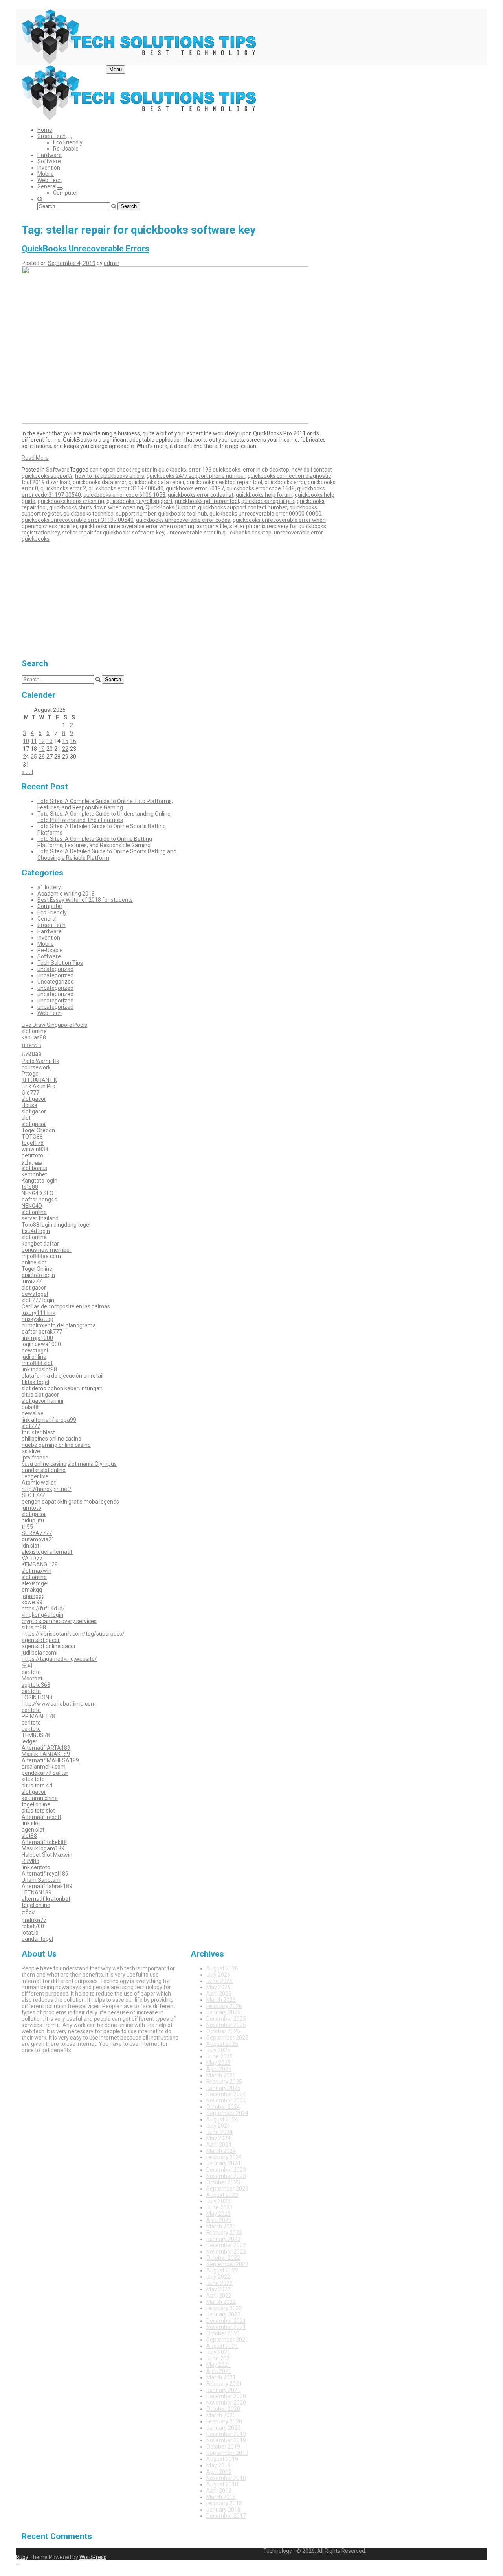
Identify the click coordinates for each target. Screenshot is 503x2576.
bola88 (30, 1407)
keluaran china (40, 1798)
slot (26, 1118)
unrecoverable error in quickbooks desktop (219, 533)
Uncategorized (56, 982)
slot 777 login (38, 1300)
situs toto (33, 1779)
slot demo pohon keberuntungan (62, 1388)
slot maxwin (37, 1571)
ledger (29, 1741)
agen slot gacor (41, 1640)
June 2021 (219, 2359)
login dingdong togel (65, 1225)
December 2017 (226, 2516)
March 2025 (221, 2075)
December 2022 (226, 2245)
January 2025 (223, 2088)
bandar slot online (44, 1470)
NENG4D (32, 1206)
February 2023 (224, 2233)
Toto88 (30, 1225)
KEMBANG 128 (40, 1564)
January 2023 (223, 2239)
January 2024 (223, 2163)
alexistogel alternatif (47, 1552)
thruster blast (38, 1432)
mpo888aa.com (41, 1256)
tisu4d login (36, 1231)
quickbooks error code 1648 (261, 488)
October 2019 (223, 2447)
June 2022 (219, 2283)
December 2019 (226, 2434)
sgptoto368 (36, 1685)
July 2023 (218, 2201)
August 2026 (222, 1968)
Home (45, 130)
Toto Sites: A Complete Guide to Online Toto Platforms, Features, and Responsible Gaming (105, 804)
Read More (35, 458)
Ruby (22, 2557)
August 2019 (222, 2459)
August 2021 (222, 2346)
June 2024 (219, 2132)
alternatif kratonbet (46, 1899)
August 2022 (222, 2270)
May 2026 (218, 1987)
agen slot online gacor (49, 1646)
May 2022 (218, 2289)
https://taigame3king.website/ (59, 1659)
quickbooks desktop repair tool (224, 482)
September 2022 (227, 2264)
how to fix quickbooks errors (110, 476)
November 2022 (226, 2252)
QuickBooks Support (171, 507)
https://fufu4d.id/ (43, 1609)
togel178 (33, 1143)
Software (49, 161)
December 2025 (226, 2019)
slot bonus (34, 1168)
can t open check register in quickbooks (138, 470)
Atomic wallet (39, 1483)
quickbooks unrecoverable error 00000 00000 (265, 514)
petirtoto (32, 1155)
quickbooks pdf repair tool (207, 501)
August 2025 (222, 2044)
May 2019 (218, 2465)
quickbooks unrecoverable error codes (183, 520)
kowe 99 (32, 1602)
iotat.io (30, 1933)
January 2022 (223, 2314)
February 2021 (224, 2384)
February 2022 (224, 2308)
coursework (36, 1067)
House (29, 1105)
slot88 (29, 1836)
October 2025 (223, 2031)
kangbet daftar (40, 1244)
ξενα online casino (44, 1464)
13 (50, 741)
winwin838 (35, 1149)
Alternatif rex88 (41, 1817)
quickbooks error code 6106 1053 (124, 495)
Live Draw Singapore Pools (54, 1025)
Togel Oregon (38, 1130)
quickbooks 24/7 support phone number (196, 476)
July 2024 (218, 2126)
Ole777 (30, 1093)
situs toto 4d (37, 1786)
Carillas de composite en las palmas (66, 1306)
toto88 (30, 1187)
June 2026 (219, 1981)
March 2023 (221, 2226)
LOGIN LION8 (37, 1697)
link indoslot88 (39, 1369)
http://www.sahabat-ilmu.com (59, 1704)
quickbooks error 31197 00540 (126, 488)
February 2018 (224, 2503)
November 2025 (226, 2025)
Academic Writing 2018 (66, 894)
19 (42, 749)
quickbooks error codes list (201, 495)
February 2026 (224, 2006)
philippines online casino (51, 1439)
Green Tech (51, 136)
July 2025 (218, 2050)
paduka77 (34, 1920)
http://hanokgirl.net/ (47, 1489)
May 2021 (218, 2365)
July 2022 (218, 2277)
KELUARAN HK (39, 1080)
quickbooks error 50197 (195, 488)
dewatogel (35, 1294)
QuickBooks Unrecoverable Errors (85, 249)
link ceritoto (36, 1867)
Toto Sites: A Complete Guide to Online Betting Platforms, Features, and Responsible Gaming (95, 842)
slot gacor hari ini (42, 1401)
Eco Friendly (68, 142)
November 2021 (226, 2327)
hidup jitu (33, 1520)
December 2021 (226, 2321)
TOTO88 (32, 1137)
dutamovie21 (38, 1539)
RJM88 (30, 1861)
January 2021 (223, 2390)
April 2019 (219, 2472)
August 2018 (222, 2484)
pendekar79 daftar (45, 1773)
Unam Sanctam (41, 1880)
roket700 (33, 1926)
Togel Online (37, 1269)
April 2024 (219, 2145)
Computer (66, 193)
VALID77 (32, 1558)
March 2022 (221, 2302)
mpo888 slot (37, 1363)
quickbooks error (285, 482)
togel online (36, 1804)
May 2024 (218, 2138)
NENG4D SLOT (39, 1193)
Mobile (46, 174)
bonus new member (47, 1250)
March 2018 (221, 2497)
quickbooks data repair (156, 482)
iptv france (35, 1458)
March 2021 (221, 2377)
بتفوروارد (32, 1162)
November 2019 (226, 2440)
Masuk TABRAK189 (46, 1754)
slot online (34, 1031)
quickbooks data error (99, 482)
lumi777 (32, 1281)
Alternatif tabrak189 (47, 1886)
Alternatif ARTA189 (46, 1748)
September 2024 (227, 2113)
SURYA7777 (37, 1533)
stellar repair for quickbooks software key (113, 533)
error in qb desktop (266, 470)
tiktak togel (35, 1382)
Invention (49, 168)
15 (65, 741)
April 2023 (219, 2220)
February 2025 (224, 2082)
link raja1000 (37, 1338)
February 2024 (224, 2157)
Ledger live (35, 1476)
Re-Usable (66, 149)
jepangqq (33, 1596)
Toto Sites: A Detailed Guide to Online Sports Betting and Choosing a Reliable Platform (107, 855)
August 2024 (222, 2119)
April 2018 (219, 2491)
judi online (34, 1357)
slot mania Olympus (92, 1464)
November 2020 (226, 2403)
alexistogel (35, 1583)
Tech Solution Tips (60, 963)
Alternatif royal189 (45, 1874)
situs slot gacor (40, 1395)
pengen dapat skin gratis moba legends (70, 1502)
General (47, 186)
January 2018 (223, 2510)
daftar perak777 (42, 1332)
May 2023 (218, 2214)
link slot (31, 1823)
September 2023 (227, 2189)
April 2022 (219, 2296)
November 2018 (226, 2478)
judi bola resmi (39, 1653)
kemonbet (34, 1174)
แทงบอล (32, 1054)
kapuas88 (34, 1037)
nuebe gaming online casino (56, 1445)
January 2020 (223, 2428)
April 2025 (219, 2069)
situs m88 (34, 1627)
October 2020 (223, 2409)
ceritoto (31, 1672)
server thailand (40, 1218)
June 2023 (219, 2207)
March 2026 (221, 2000)
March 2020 (221, 2415)
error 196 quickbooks (215, 470)
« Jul (27, 772)
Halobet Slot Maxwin (47, 1855)
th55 (27, 1527)
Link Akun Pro (39, 1086)
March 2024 (221, 2151)
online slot (34, 1262)
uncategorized (55, 969)
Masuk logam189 (43, 1848)
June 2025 (219, 2056)
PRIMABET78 (38, 1716)
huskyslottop (38, 1319)
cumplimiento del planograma (59, 1325)
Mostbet (32, 1679)
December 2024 (226, 2094)
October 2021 (223, 2333)
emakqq (32, 1590)
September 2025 (227, 2038)
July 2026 (218, 1975)
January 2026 (223, 2012)
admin (112, 263)
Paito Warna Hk (40, 1061)
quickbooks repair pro (268, 501)
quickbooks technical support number (109, 514)
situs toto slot (38, 1811)
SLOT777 (33, 1495)
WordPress (93, 2557)
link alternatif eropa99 (49, 1420)
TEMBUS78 (36, 1735)
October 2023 (223, 2182)
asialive (31, 1451)
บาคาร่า (31, 1045)
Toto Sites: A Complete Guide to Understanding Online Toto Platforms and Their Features (104, 817)
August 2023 (222, 2195)
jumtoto (31, 1508)
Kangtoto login (39, 1181)
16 (73, 741)
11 (34, 741)
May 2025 (218, 2063)
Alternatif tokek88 (44, 1842)
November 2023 (226, 2176)
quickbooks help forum (264, 495)
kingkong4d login (42, 1615)
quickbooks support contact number (242, 507)
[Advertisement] (100, 597)
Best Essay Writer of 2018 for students (85, 900)
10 (26, 741)
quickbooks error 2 (63, 488)
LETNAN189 (37, 1892)
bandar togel (37, 1939)
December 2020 (226, 2396)
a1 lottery (49, 887)
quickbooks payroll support (140, 501)
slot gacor (34, 1099)
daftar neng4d (39, 1200)
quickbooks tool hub (183, 514)
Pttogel (31, 1074)
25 (34, 757)
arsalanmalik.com (44, 1767)
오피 (27, 1665)
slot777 (31, 1426)
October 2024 (223, 2107)
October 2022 (223, 2258)
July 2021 (218, 2352)
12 (42, 741)
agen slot (33, 1830)
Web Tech (50, 180)
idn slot (30, 1546)
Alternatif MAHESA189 (50, 1760)
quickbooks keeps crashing (71, 501)
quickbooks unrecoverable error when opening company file (153, 526)
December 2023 (226, 2170)
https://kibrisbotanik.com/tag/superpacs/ (73, 1634)
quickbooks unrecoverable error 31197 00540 (78, 520)
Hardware (50, 155)
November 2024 (226, 2101)
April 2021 (219, 2371)
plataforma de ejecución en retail (62, 1376)
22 (65, 749)
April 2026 (219, 1994)
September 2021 (227, 2340)
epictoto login (38, 1275)
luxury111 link (39, 1313)
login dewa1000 (41, 1344)
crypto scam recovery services (59, 1621)
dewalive (33, 1413)
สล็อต (28, 1913)
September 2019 (227, 2453)
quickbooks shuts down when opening (96, 507)
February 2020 (224, 2421)
